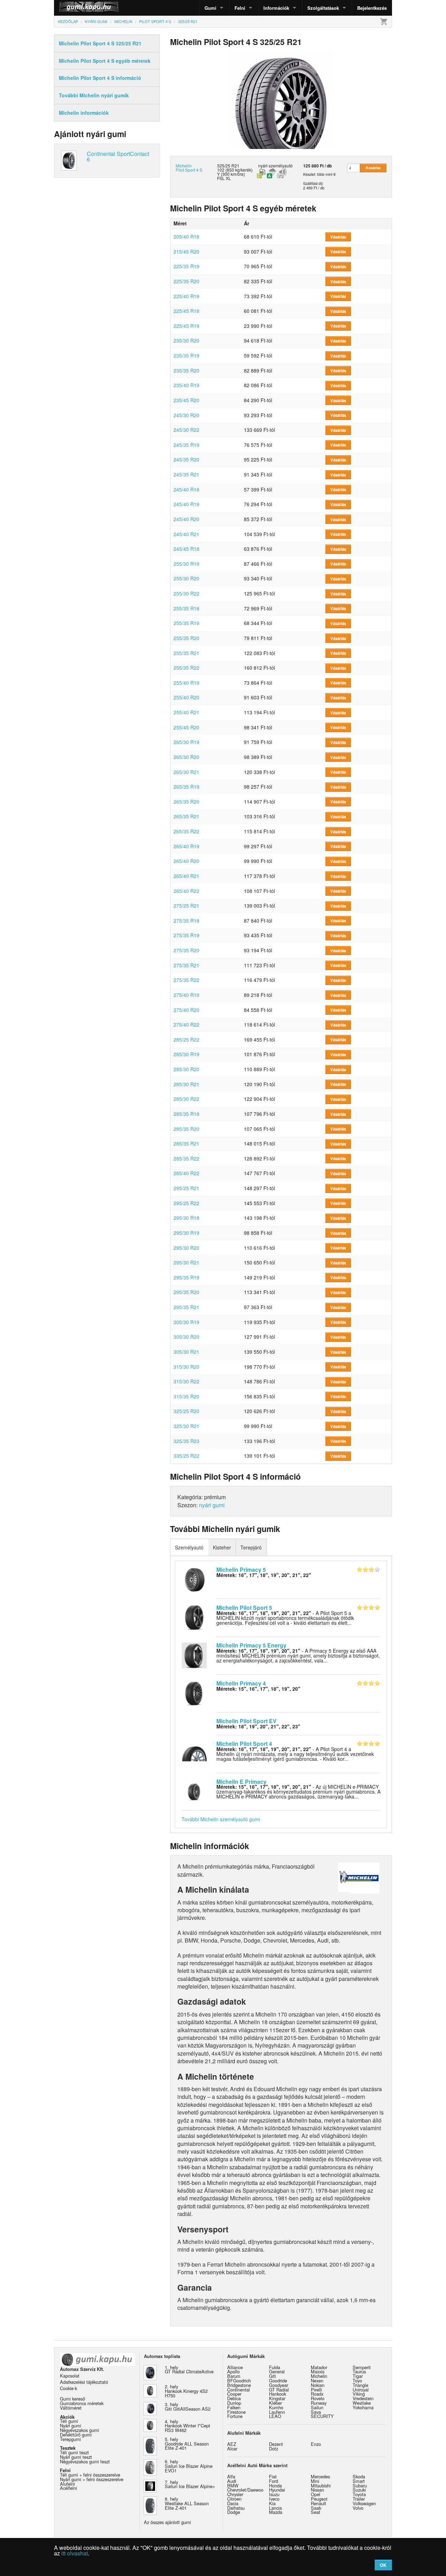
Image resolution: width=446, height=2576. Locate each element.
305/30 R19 (186, 1322)
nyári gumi (212, 1505)
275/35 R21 (186, 965)
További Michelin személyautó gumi (221, 1819)
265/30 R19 (186, 742)
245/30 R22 (186, 430)
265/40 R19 (186, 846)
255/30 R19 (186, 564)
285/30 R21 (186, 1084)
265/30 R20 (186, 757)
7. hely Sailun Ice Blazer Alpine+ (190, 2484)
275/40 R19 (186, 995)
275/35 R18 (186, 921)
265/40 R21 (186, 876)
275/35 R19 (186, 935)
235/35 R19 (186, 355)
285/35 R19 (186, 1114)
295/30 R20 (186, 1248)
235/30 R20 (186, 340)
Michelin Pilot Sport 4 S (189, 168)
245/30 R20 (186, 415)
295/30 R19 (186, 1233)
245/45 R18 (186, 549)
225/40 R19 (186, 296)
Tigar (358, 2376)
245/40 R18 (186, 489)
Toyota (359, 2494)
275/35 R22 (186, 980)
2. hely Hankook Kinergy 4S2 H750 (186, 2391)
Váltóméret (71, 2408)
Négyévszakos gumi (79, 2430)
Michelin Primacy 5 (241, 1569)
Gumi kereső (72, 2399)
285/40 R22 (186, 1173)
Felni (240, 8)
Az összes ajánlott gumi (167, 2522)
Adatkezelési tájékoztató (84, 2382)
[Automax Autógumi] (71, 8)
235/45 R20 (186, 400)
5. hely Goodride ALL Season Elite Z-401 (187, 2444)
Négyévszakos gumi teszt (85, 2461)
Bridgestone (239, 2385)
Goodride (278, 2380)
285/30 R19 (186, 1054)
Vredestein (363, 2398)
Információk (276, 8)
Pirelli (316, 2390)
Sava (316, 2412)
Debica (234, 2398)
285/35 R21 (186, 1143)
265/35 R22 (186, 831)
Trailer (359, 2499)
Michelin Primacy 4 (241, 1683)
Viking (359, 2394)
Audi (232, 2481)
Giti (272, 2376)
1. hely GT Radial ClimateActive (189, 2370)
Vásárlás (338, 237)
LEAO (275, 2416)
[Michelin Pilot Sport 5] (194, 1617)
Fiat (273, 2476)
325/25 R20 (186, 1411)
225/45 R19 (186, 326)
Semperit (362, 2367)
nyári (263, 166)
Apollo (233, 2371)
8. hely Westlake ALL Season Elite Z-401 (187, 2503)
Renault (318, 2503)
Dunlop (234, 2403)
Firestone (236, 2412)
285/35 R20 (186, 1129)
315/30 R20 (186, 1367)
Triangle (360, 2385)
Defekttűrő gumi (76, 2435)
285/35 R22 (186, 1158)
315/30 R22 (186, 1381)
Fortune (235, 2416)
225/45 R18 (186, 311)
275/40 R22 (186, 1024)
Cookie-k (68, 2388)
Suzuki (359, 2490)
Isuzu (274, 2494)
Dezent (276, 2444)
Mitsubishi (321, 2485)
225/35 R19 (186, 266)
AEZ (232, 2444)
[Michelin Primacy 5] (194, 1579)
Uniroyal (361, 2390)
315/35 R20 (186, 1396)
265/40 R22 (186, 891)
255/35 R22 (186, 668)
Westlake (362, 2403)
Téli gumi (69, 2421)
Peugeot (319, 2499)
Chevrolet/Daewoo (245, 2490)
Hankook (278, 2394)
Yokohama (363, 2407)
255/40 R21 (186, 712)
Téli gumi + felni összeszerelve (90, 2475)
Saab (316, 2508)
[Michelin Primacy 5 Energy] (194, 1655)
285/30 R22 (186, 1099)
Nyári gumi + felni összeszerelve (92, 2479)
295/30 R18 (186, 1218)
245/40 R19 (186, 504)
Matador (319, 2367)
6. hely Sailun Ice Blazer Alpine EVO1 (189, 2466)
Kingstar (277, 2398)
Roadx (317, 2394)
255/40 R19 (186, 683)
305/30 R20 (186, 1337)
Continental (239, 2390)
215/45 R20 (186, 251)
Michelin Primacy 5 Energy (251, 1645)
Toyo (357, 2380)
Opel (316, 2494)
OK (383, 2565)
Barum (234, 2376)
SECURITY (322, 2416)
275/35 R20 (186, 950)
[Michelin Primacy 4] (194, 1692)
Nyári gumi (71, 2425)
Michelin (319, 2376)
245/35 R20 (186, 459)
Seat (316, 2512)
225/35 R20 (186, 281)
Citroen (234, 2499)
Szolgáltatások (323, 8)
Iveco (274, 2499)
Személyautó (189, 1547)
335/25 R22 (186, 1456)
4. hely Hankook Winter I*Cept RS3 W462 (187, 2426)
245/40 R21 (186, 534)
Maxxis (318, 2371)
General (277, 2371)
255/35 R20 (186, 638)
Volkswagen (364, 2503)
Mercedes (320, 2476)
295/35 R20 (186, 1292)
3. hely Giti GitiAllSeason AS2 (188, 2406)
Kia (272, 2503)
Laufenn (277, 2412)
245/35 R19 (186, 445)
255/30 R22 (186, 593)
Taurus (359, 2371)
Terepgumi (70, 2439)
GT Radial (279, 2390)
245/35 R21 (186, 474)
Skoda (359, 2476)
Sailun (317, 2407)
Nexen (317, 2380)
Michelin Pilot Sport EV (247, 1721)
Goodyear (279, 2385)
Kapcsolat (70, 2376)
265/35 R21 (186, 816)
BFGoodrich (239, 2380)
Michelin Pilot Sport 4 (244, 1744)
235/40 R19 (186, 385)
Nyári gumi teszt (76, 2457)
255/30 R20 (186, 578)
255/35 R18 (186, 608)
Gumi (210, 8)
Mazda (276, 2512)
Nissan (317, 2490)
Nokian (318, 2385)
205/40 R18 (186, 236)
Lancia (275, 2508)
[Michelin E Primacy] (194, 1791)
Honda (275, 2485)
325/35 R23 (186, 1441)
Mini (315, 2481)
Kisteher (222, 1547)
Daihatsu (236, 2508)
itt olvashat (75, 2553)
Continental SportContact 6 (118, 156)
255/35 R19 (186, 623)
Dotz (274, 2449)
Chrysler (235, 2494)
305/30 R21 (186, 1352)
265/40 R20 (186, 861)
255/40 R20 (186, 697)
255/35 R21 (186, 653)
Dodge (234, 2512)
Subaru (360, 2485)
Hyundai (277, 2490)
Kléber (275, 2403)
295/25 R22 (186, 1203)
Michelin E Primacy (241, 1782)
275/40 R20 (186, 1010)
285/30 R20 (186, 1069)
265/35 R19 (186, 787)
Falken (234, 2407)
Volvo (358, 2508)
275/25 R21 (186, 906)
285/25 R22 (186, 1039)
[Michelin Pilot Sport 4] (194, 1753)
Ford (274, 2481)
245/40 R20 (186, 519)
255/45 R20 (186, 727)
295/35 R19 (186, 1277)
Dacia (233, 2503)
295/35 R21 (186, 1307)
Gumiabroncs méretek (82, 2403)
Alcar (232, 2449)
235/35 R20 (186, 370)
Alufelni (67, 2484)
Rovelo (318, 2398)
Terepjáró (251, 1547)
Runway (319, 2403)
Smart (359, 2481)
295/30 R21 (186, 1262)
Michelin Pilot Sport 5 (244, 1608)
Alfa (231, 2476)
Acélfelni (68, 2488)
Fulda (275, 2367)
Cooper (234, 2394)
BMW (233, 2485)
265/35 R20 (186, 802)
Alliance (235, 2367)
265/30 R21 (186, 772)
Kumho (276, 2407)
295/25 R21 (186, 1188)
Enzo (316, 2444)
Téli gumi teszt (74, 2452)
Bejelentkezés (372, 8)
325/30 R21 (186, 1426)
